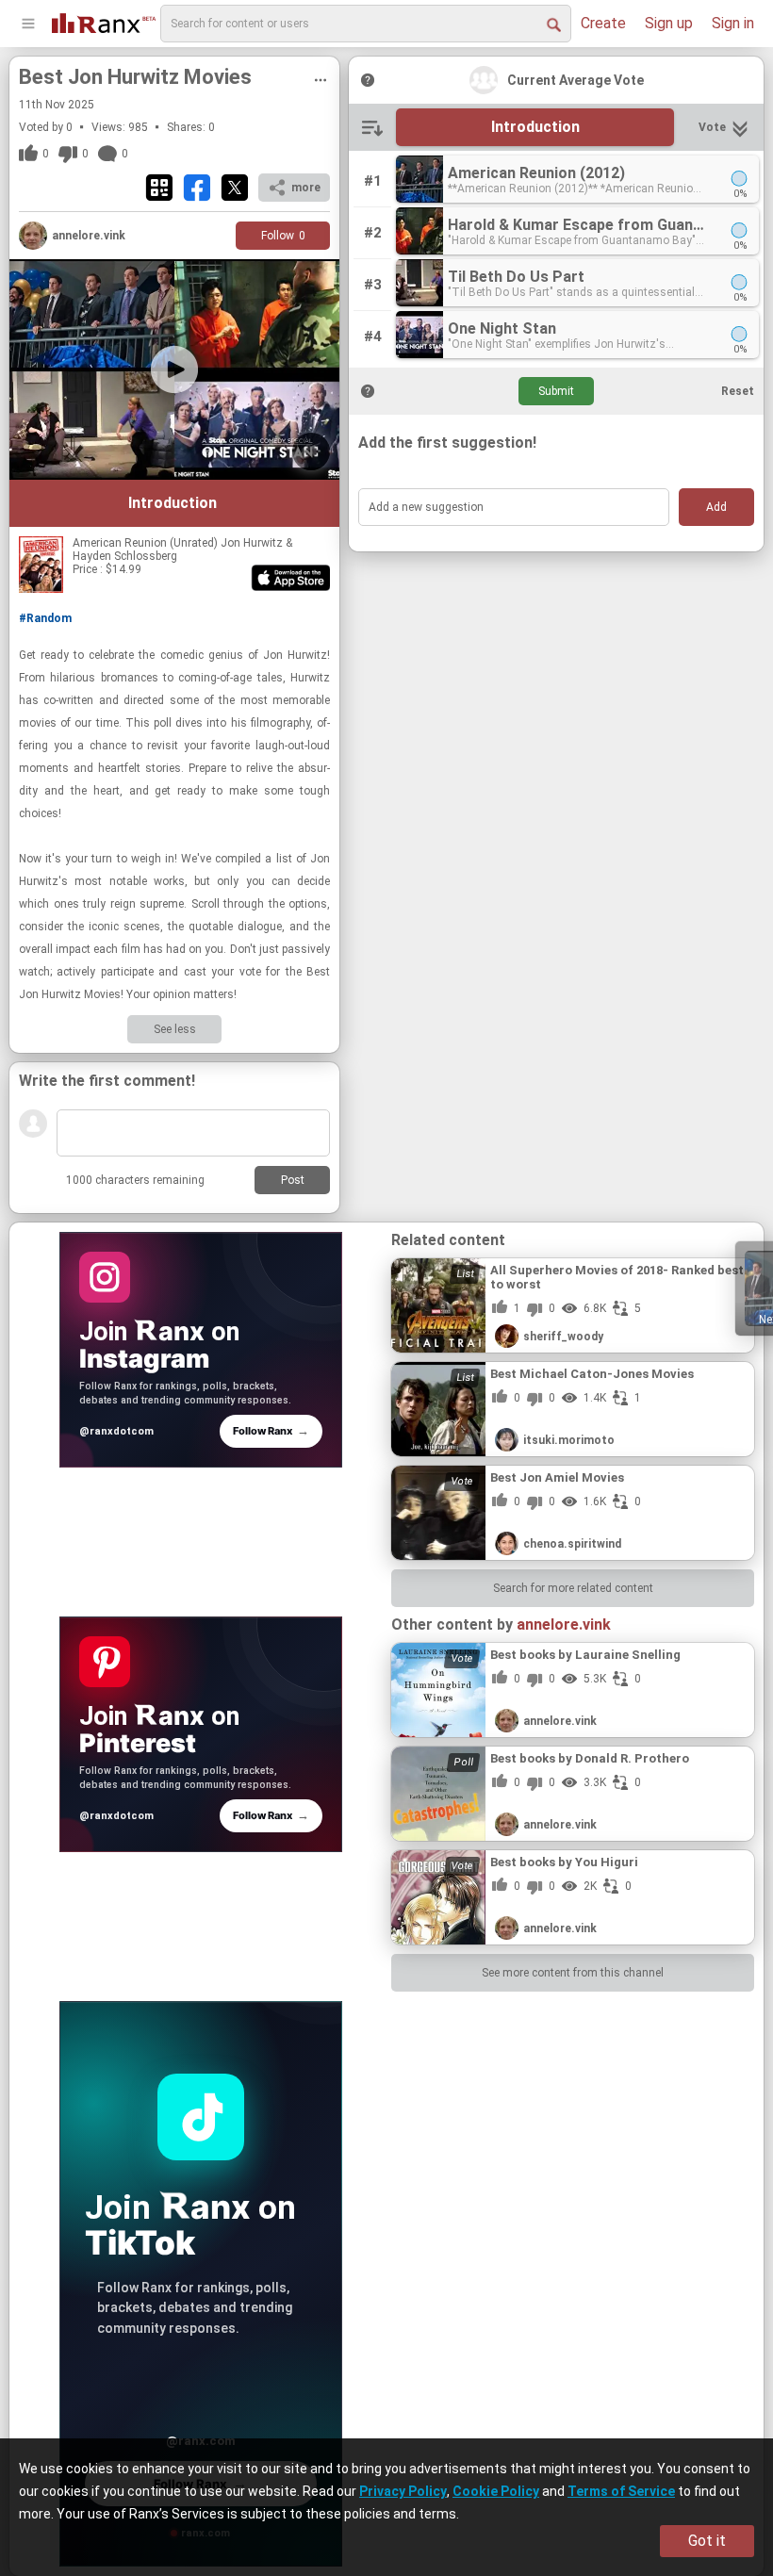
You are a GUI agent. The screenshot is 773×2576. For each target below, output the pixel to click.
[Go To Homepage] (104, 21)
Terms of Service (621, 2491)
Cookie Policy (496, 2491)
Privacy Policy (403, 2491)
